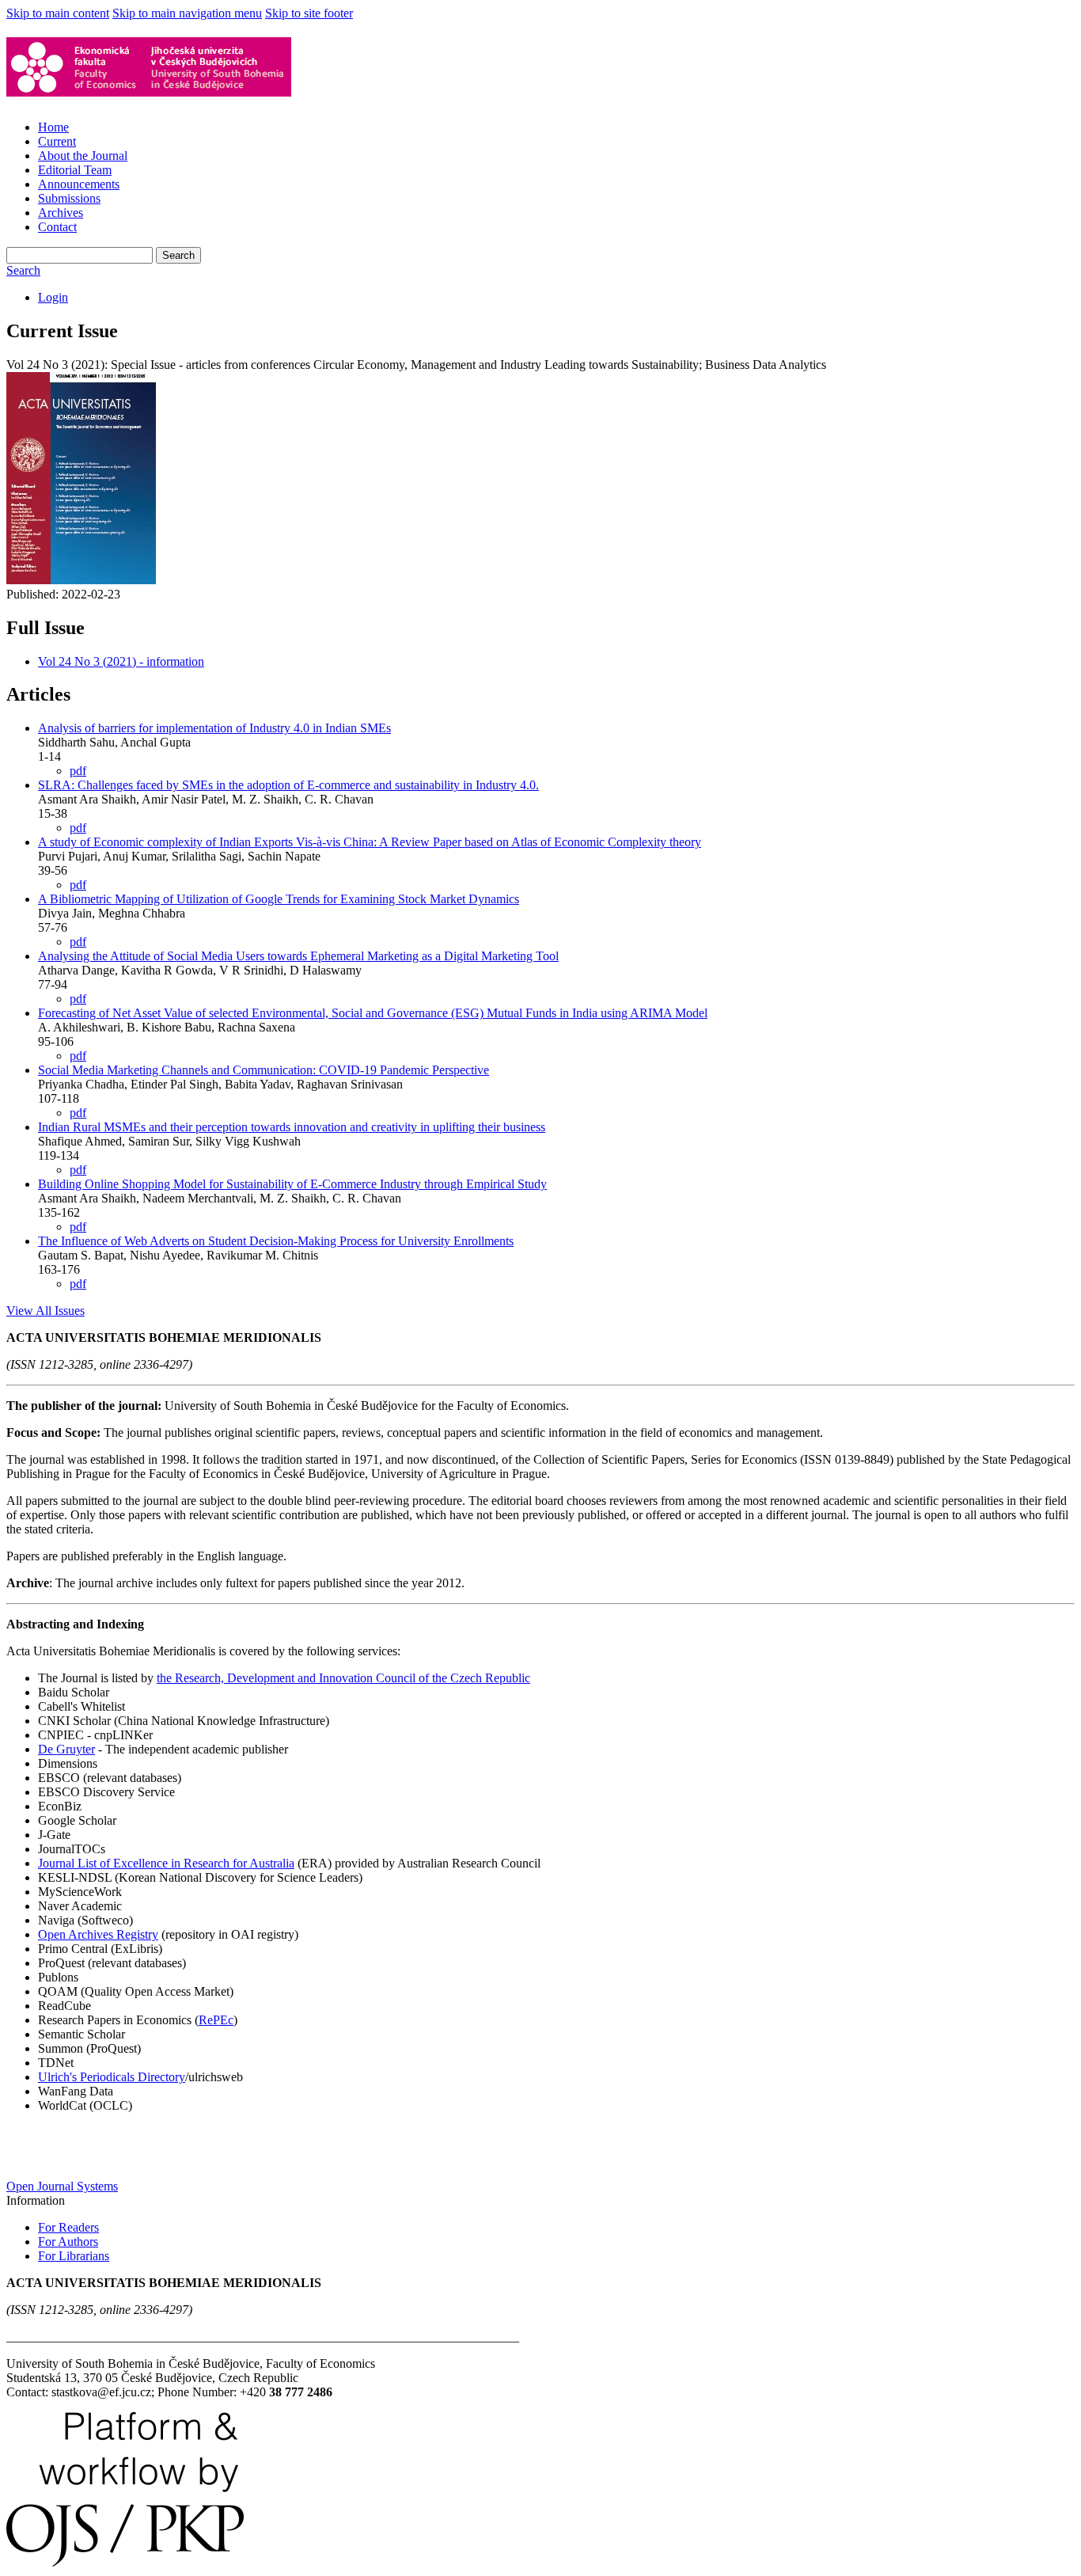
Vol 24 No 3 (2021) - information (121, 661)
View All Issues (46, 1311)
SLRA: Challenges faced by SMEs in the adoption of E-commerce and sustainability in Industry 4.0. (288, 785)
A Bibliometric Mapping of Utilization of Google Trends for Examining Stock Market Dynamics (279, 899)
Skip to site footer (309, 13)
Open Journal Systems (62, 2186)
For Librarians (74, 2256)
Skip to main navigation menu (187, 13)
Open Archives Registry (98, 1934)
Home (53, 127)
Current (57, 141)
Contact (57, 227)
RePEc (216, 2020)
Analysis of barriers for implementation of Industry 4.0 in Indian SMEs (214, 728)
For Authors (68, 2242)
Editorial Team (75, 170)
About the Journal (83, 156)
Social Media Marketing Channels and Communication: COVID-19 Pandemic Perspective (264, 1070)
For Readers (68, 2227)
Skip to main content (58, 13)
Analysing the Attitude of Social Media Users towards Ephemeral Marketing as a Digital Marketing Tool (298, 956)
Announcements (79, 184)
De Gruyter (66, 1749)
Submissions (69, 198)
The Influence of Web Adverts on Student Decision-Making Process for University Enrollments (276, 1241)
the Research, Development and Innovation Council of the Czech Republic (343, 1678)
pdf (78, 771)
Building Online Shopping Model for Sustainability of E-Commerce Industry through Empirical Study (292, 1184)
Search (178, 255)
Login (53, 297)
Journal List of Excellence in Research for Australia (166, 1863)
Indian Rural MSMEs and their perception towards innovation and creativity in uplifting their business (292, 1127)
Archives (61, 213)
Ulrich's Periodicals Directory (112, 2077)
